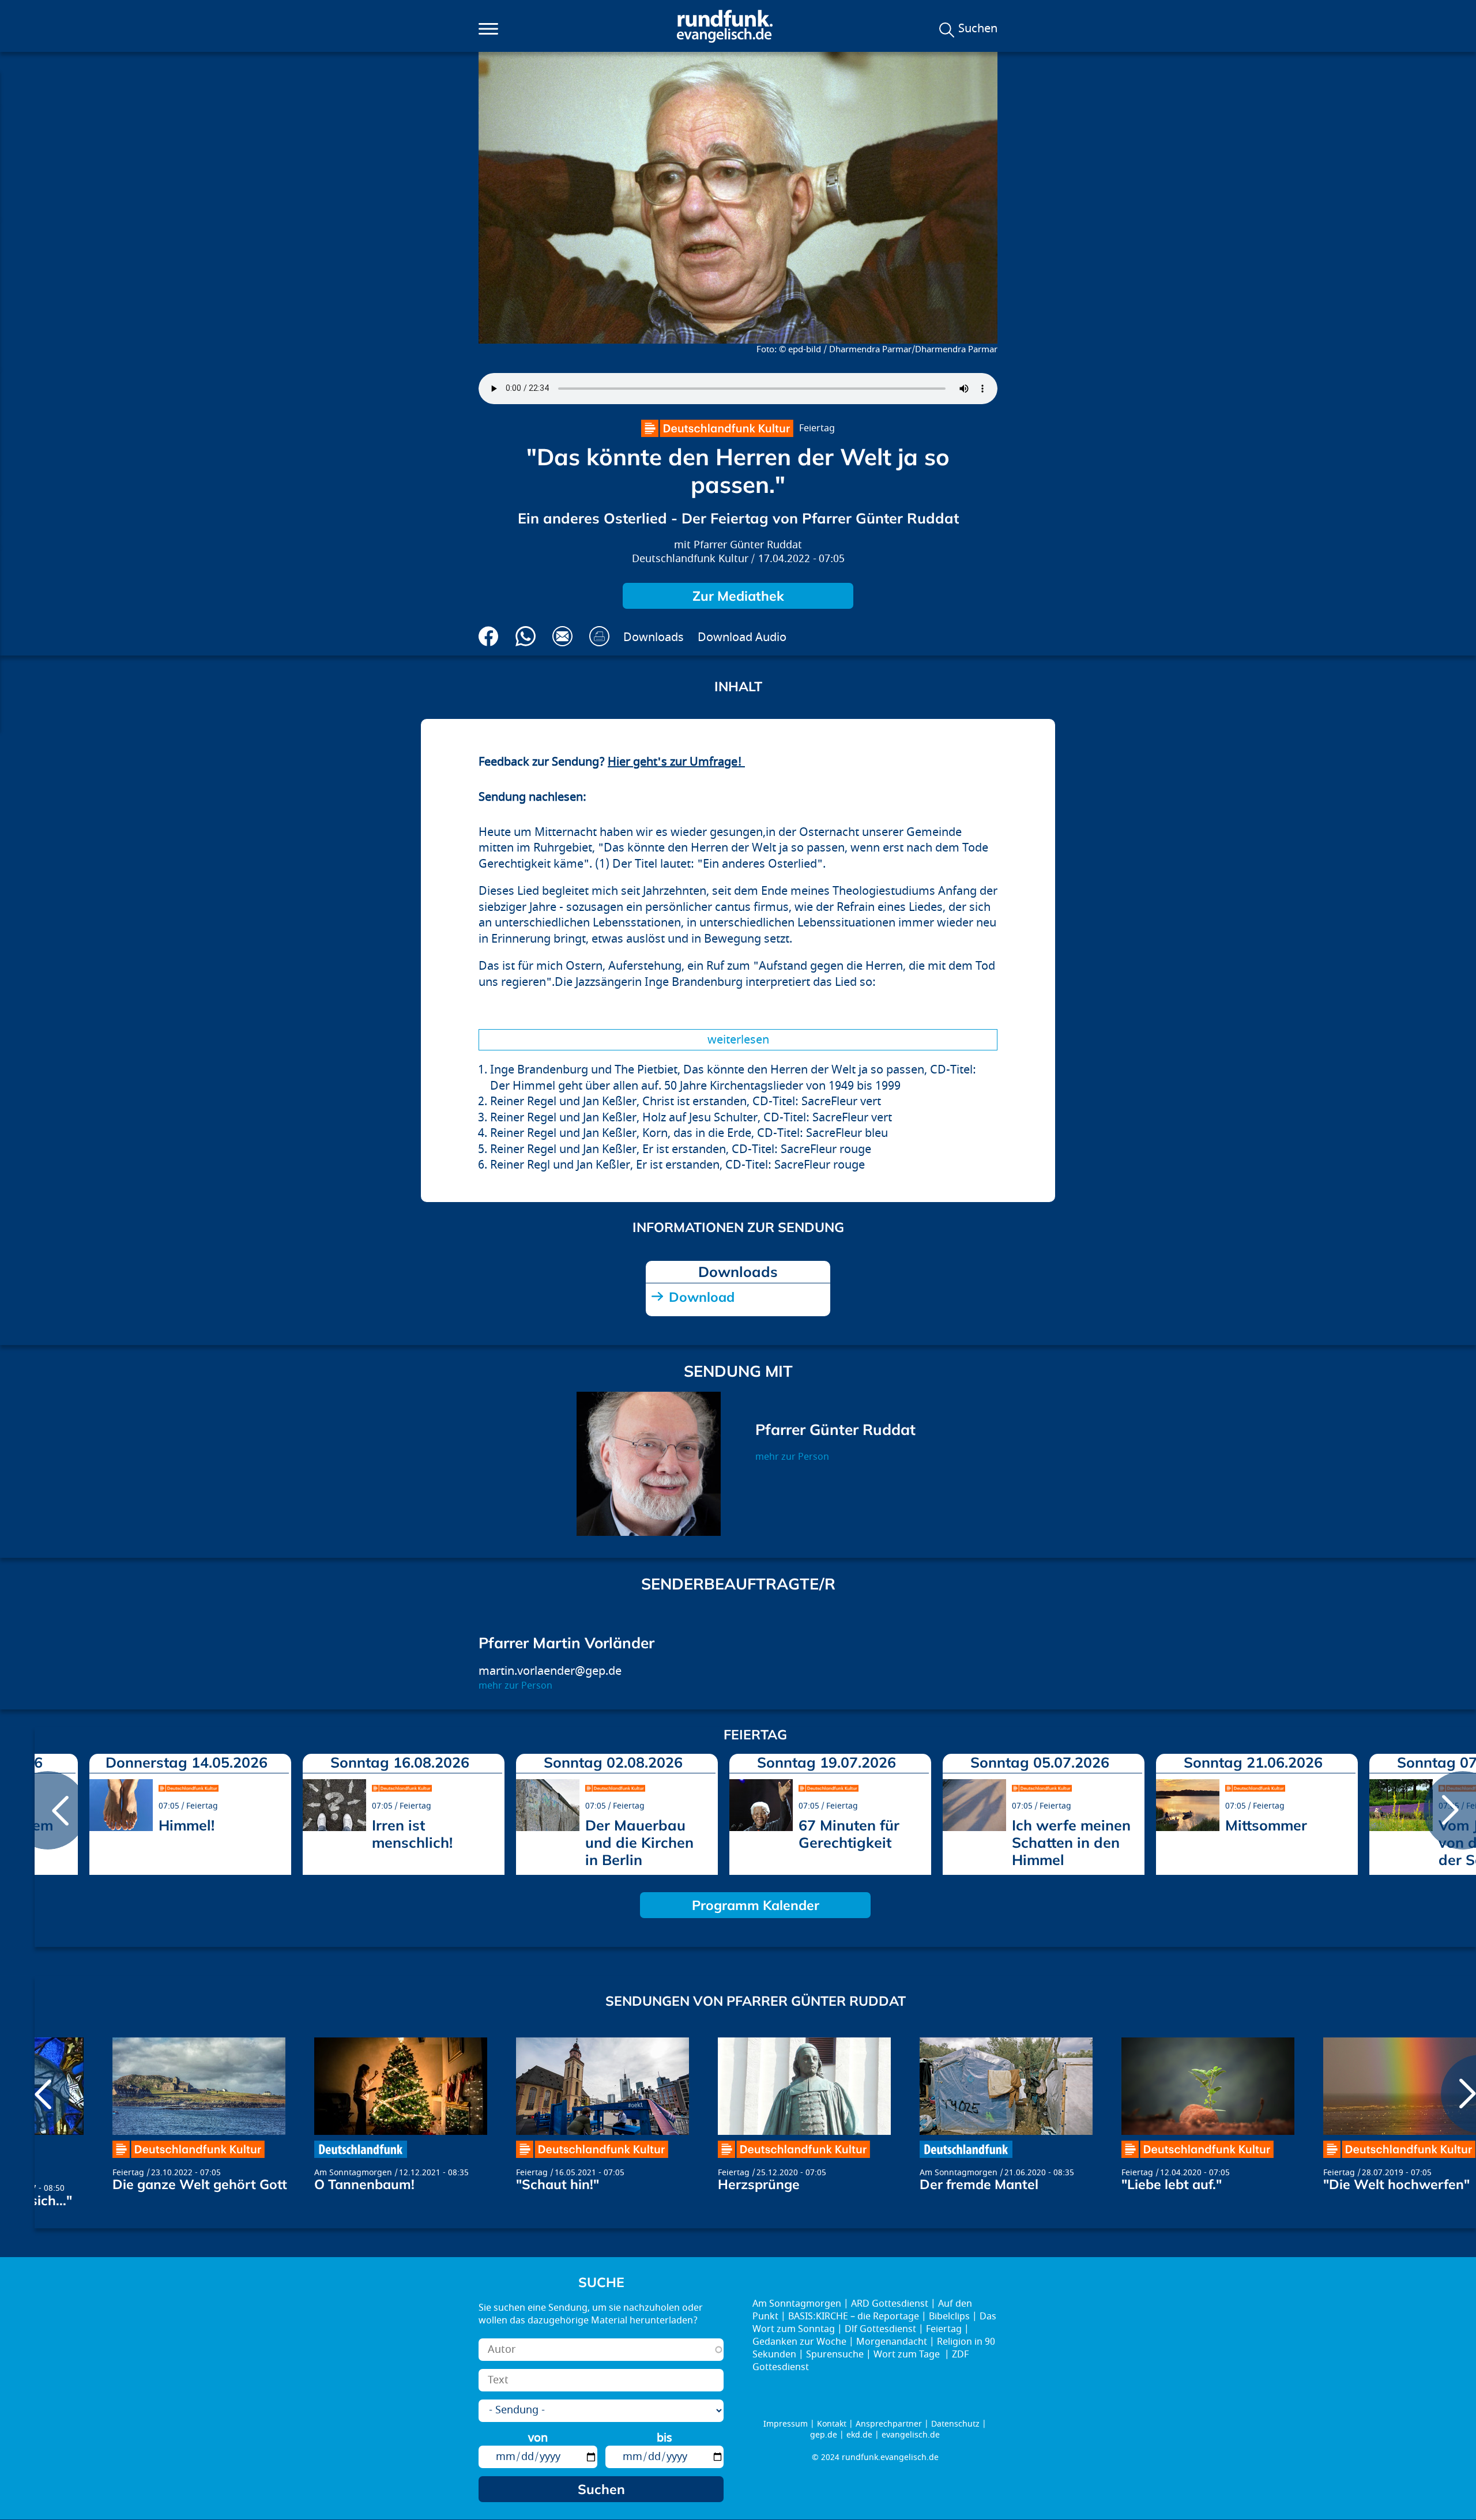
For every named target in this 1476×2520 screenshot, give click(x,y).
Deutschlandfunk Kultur (690, 559)
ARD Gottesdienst (890, 2304)
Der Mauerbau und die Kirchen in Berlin (639, 1842)
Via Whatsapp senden (526, 636)
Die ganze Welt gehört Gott (200, 2184)
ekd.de (859, 2435)
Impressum (786, 2424)
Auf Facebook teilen (489, 636)
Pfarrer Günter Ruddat (748, 545)
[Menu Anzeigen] (488, 29)
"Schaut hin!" (558, 2184)
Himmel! (187, 1825)
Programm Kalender (756, 1905)
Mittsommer (1266, 1825)
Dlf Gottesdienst (880, 2329)
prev (48, 1810)
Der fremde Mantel (979, 2184)
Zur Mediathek (738, 596)
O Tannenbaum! (364, 2184)
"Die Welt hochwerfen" (1396, 2184)
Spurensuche (835, 2355)
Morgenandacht (892, 2342)
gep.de (824, 2435)
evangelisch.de (911, 2435)
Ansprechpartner (889, 2424)
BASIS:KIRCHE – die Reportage (854, 2316)
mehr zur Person (792, 1457)
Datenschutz (955, 2424)
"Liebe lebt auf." (1172, 2184)
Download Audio (742, 637)
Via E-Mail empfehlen (562, 636)
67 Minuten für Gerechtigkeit (849, 1834)
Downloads (654, 637)
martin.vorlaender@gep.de (550, 1671)
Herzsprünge (759, 2184)
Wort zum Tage (908, 2355)
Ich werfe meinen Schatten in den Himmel (1071, 1842)
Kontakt (832, 2424)
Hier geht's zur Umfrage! (676, 762)
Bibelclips (949, 2316)
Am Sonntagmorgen (353, 2173)
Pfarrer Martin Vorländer (566, 1643)
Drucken (599, 636)
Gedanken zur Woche (799, 2342)
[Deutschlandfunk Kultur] (717, 428)
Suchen (978, 29)
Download (702, 1297)
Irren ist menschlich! (412, 1834)
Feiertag (817, 428)
